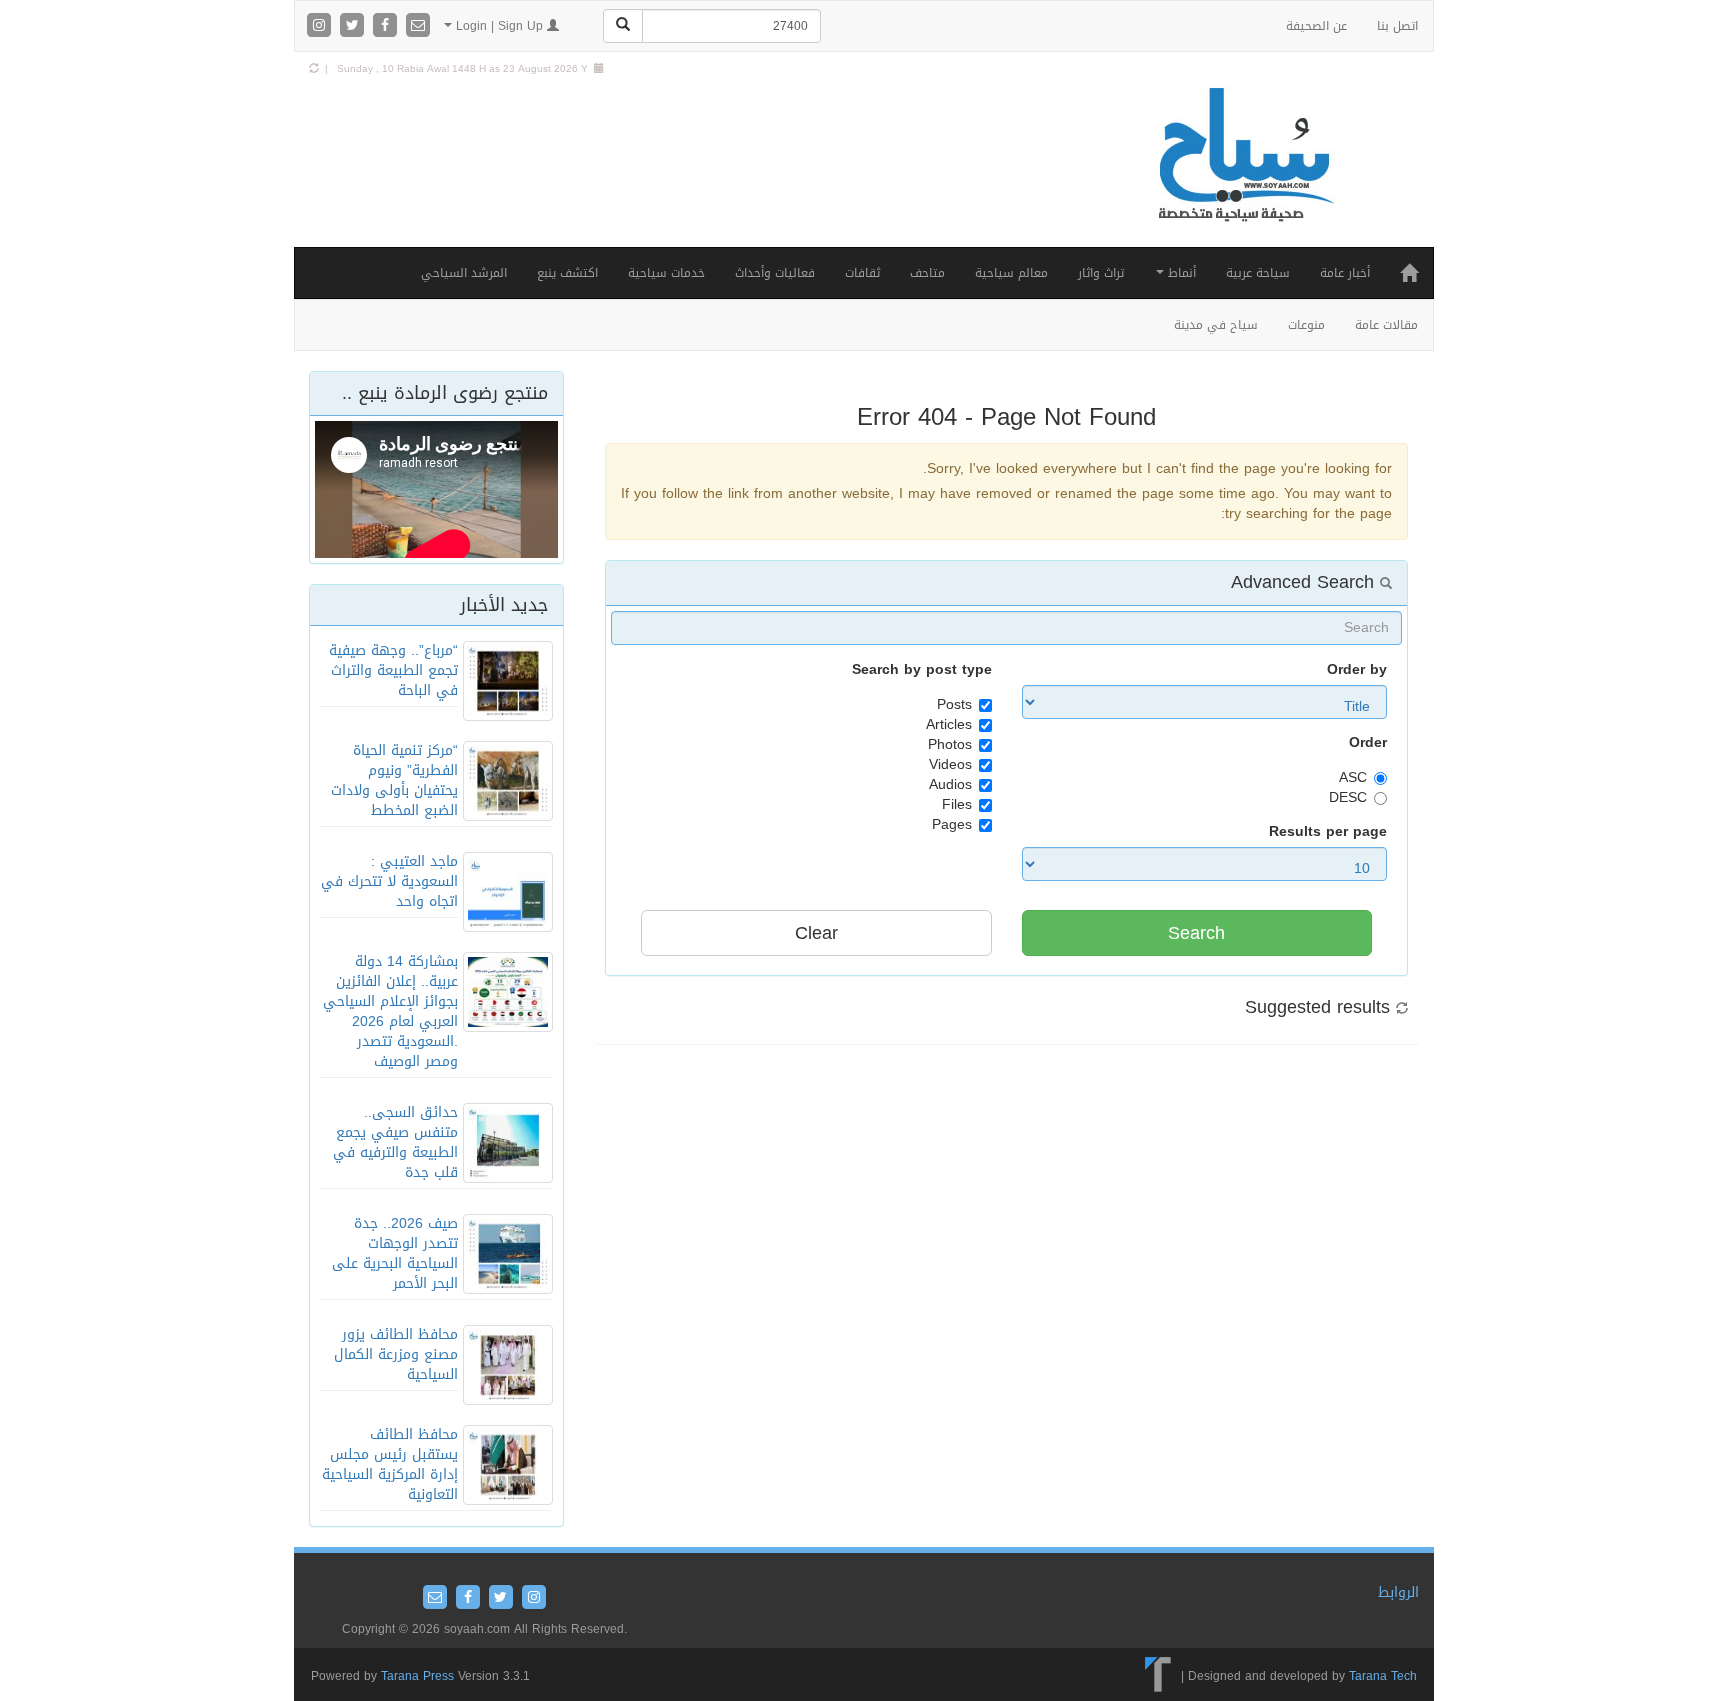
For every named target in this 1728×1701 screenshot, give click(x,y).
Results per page (1328, 832)
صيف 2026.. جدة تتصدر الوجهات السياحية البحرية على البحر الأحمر (395, 1253)
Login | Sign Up (499, 26)
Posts (954, 705)
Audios (950, 785)
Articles (949, 725)
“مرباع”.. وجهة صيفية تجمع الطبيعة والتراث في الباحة (393, 670)
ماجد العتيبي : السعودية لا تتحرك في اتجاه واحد (389, 881)
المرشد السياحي (464, 273)
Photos (950, 745)
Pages (952, 825)
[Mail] (418, 26)
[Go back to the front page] (1244, 175)
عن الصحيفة (1316, 26)
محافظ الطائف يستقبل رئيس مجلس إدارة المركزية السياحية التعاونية (390, 1464)
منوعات (1306, 325)
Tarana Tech (1383, 1676)
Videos (950, 765)
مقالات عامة (1386, 325)
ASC (1353, 778)
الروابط (1398, 1592)
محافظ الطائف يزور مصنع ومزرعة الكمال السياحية (396, 1354)
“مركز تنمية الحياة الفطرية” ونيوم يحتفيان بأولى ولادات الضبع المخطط (394, 780)
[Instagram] (321, 26)
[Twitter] (354, 26)
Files (957, 805)
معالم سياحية (1011, 273)
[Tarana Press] (1158, 1676)
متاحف (927, 273)
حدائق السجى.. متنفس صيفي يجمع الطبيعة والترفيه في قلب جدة (395, 1142)
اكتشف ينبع (567, 273)
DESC (1348, 798)
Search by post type (922, 670)
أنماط (1180, 273)
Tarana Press (417, 1676)
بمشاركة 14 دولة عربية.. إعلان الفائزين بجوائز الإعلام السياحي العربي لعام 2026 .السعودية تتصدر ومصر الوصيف (390, 1011)
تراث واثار (1101, 273)
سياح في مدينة (1216, 325)
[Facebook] (387, 26)
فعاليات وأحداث (775, 273)
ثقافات (862, 273)
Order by (1357, 670)
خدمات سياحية (666, 273)
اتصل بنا (1397, 26)
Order (1368, 743)
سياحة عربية (1258, 273)
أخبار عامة (1345, 273)
